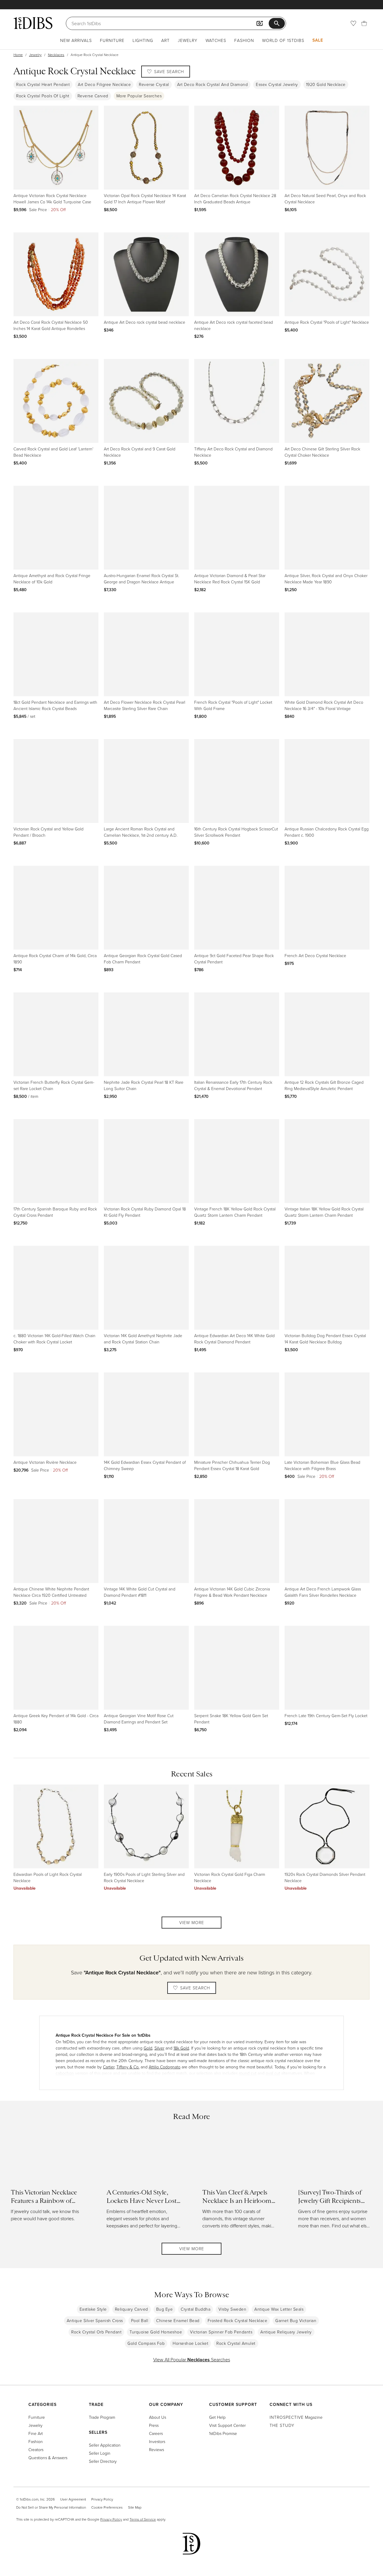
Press (154, 2425)
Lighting (143, 40)
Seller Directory (103, 2461)
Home (18, 55)
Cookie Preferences (107, 2507)
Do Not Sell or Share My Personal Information (51, 2507)
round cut (248, 2073)
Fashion (244, 40)
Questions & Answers (48, 2458)
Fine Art (36, 2433)
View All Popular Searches (192, 2359)
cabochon (65, 2073)
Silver (159, 2048)
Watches (216, 40)
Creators (36, 2449)
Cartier (109, 2067)
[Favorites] (353, 23)
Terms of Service (143, 2519)
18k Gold (181, 2048)
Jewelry (188, 40)
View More (192, 1922)
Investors (157, 2441)
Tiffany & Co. (128, 2067)
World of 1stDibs (283, 40)
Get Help (217, 2417)
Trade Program (102, 2417)
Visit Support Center (227, 2425)
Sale (318, 40)
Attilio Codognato (165, 2067)
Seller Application (105, 2445)
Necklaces (56, 55)
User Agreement (73, 2499)
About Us (158, 2417)
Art (165, 40)
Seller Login (100, 2453)
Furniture (112, 40)
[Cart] (364, 23)
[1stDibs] (33, 23)
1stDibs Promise (223, 2433)
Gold (148, 2048)
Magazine (296, 2417)
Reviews (156, 2449)
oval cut (273, 2073)
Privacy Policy (102, 2499)
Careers (156, 2433)
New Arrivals (76, 40)
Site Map (135, 2507)
